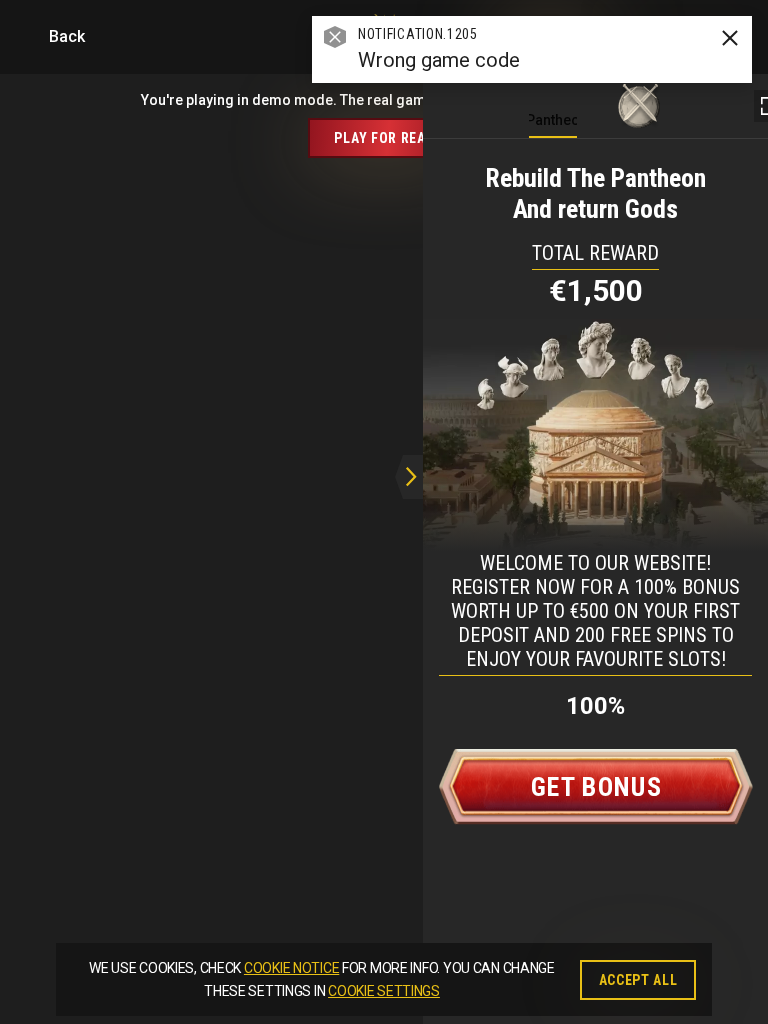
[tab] (553, 101)
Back (63, 36)
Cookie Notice (291, 968)
